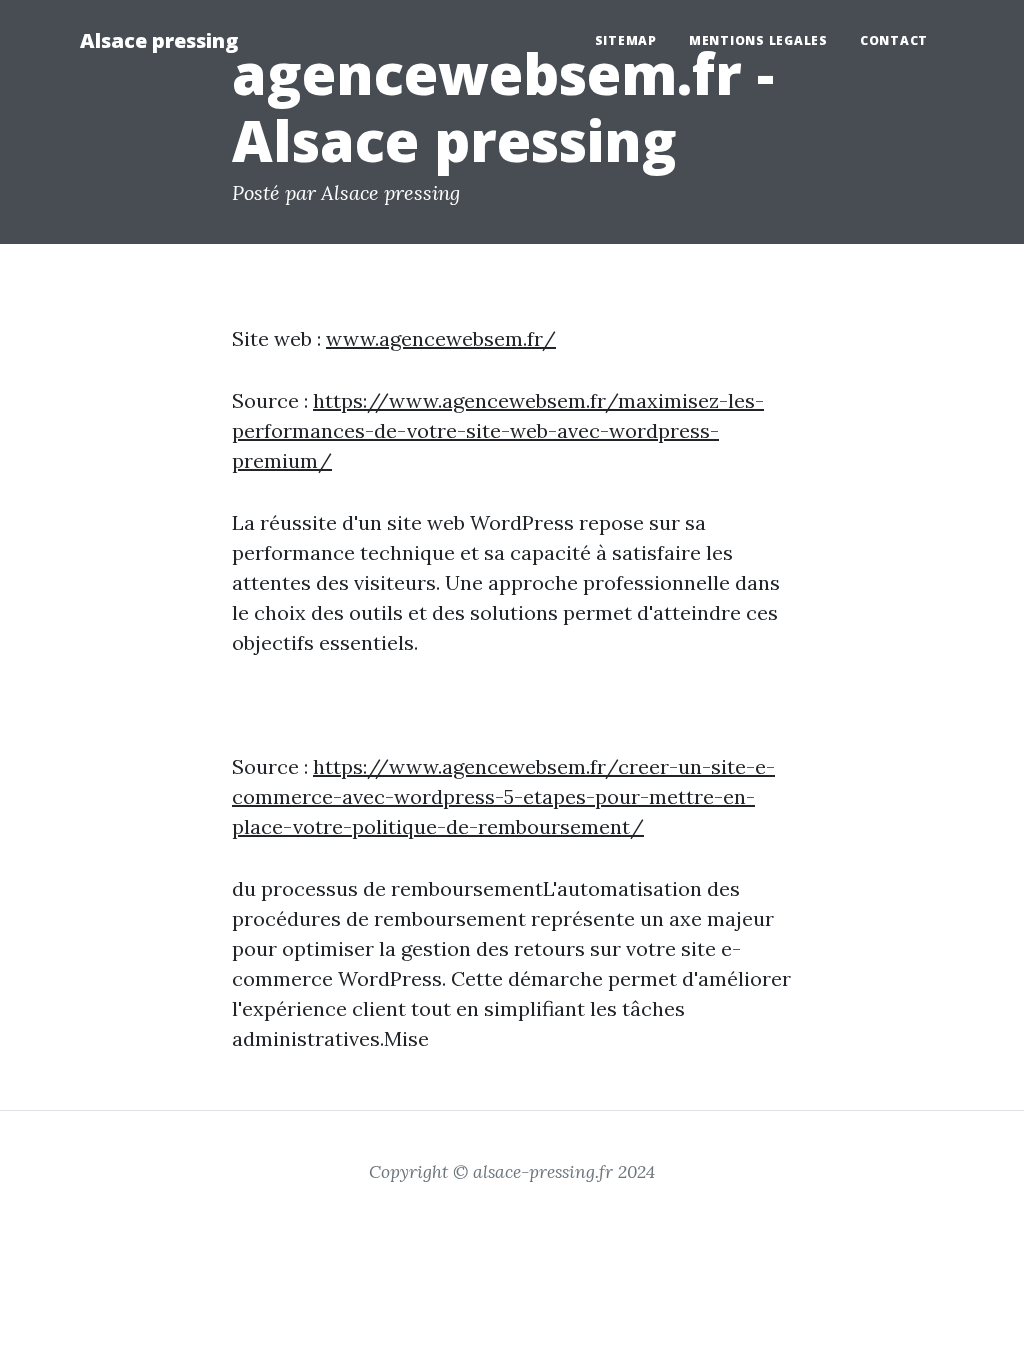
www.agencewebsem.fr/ (441, 338)
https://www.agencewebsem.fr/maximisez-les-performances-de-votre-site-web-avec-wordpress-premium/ (498, 430)
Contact (894, 40)
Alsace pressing (159, 40)
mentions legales (758, 40)
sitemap (626, 40)
